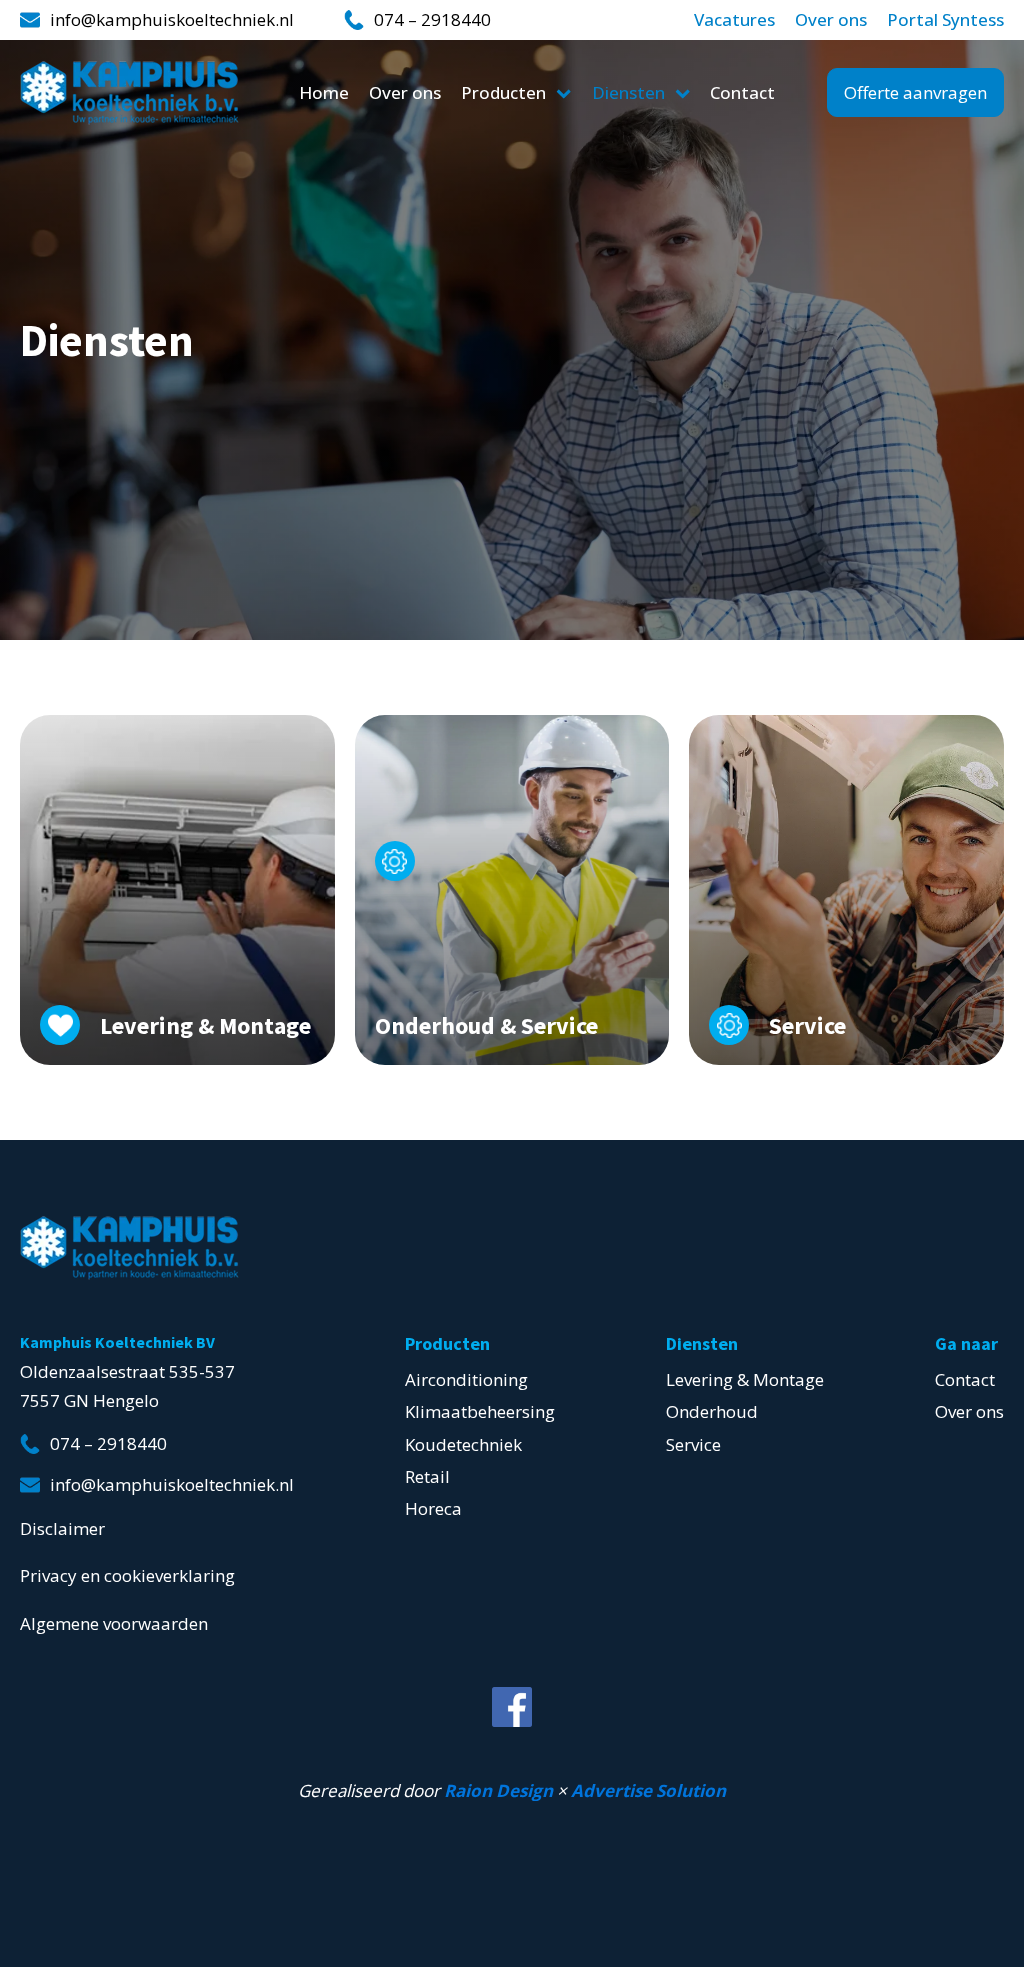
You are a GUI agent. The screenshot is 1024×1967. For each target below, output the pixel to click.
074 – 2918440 (432, 20)
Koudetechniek (463, 1444)
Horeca (433, 1508)
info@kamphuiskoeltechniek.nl (172, 20)
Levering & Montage (745, 1379)
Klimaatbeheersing (480, 1411)
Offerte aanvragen (915, 92)
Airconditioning (466, 1379)
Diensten (628, 92)
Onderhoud (712, 1411)
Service (693, 1444)
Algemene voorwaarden (114, 1623)
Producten (503, 92)
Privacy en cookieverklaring (127, 1575)
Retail (427, 1476)
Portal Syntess (945, 20)
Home (324, 92)
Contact (742, 92)
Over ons (831, 20)
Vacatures (734, 20)
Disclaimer (62, 1528)
